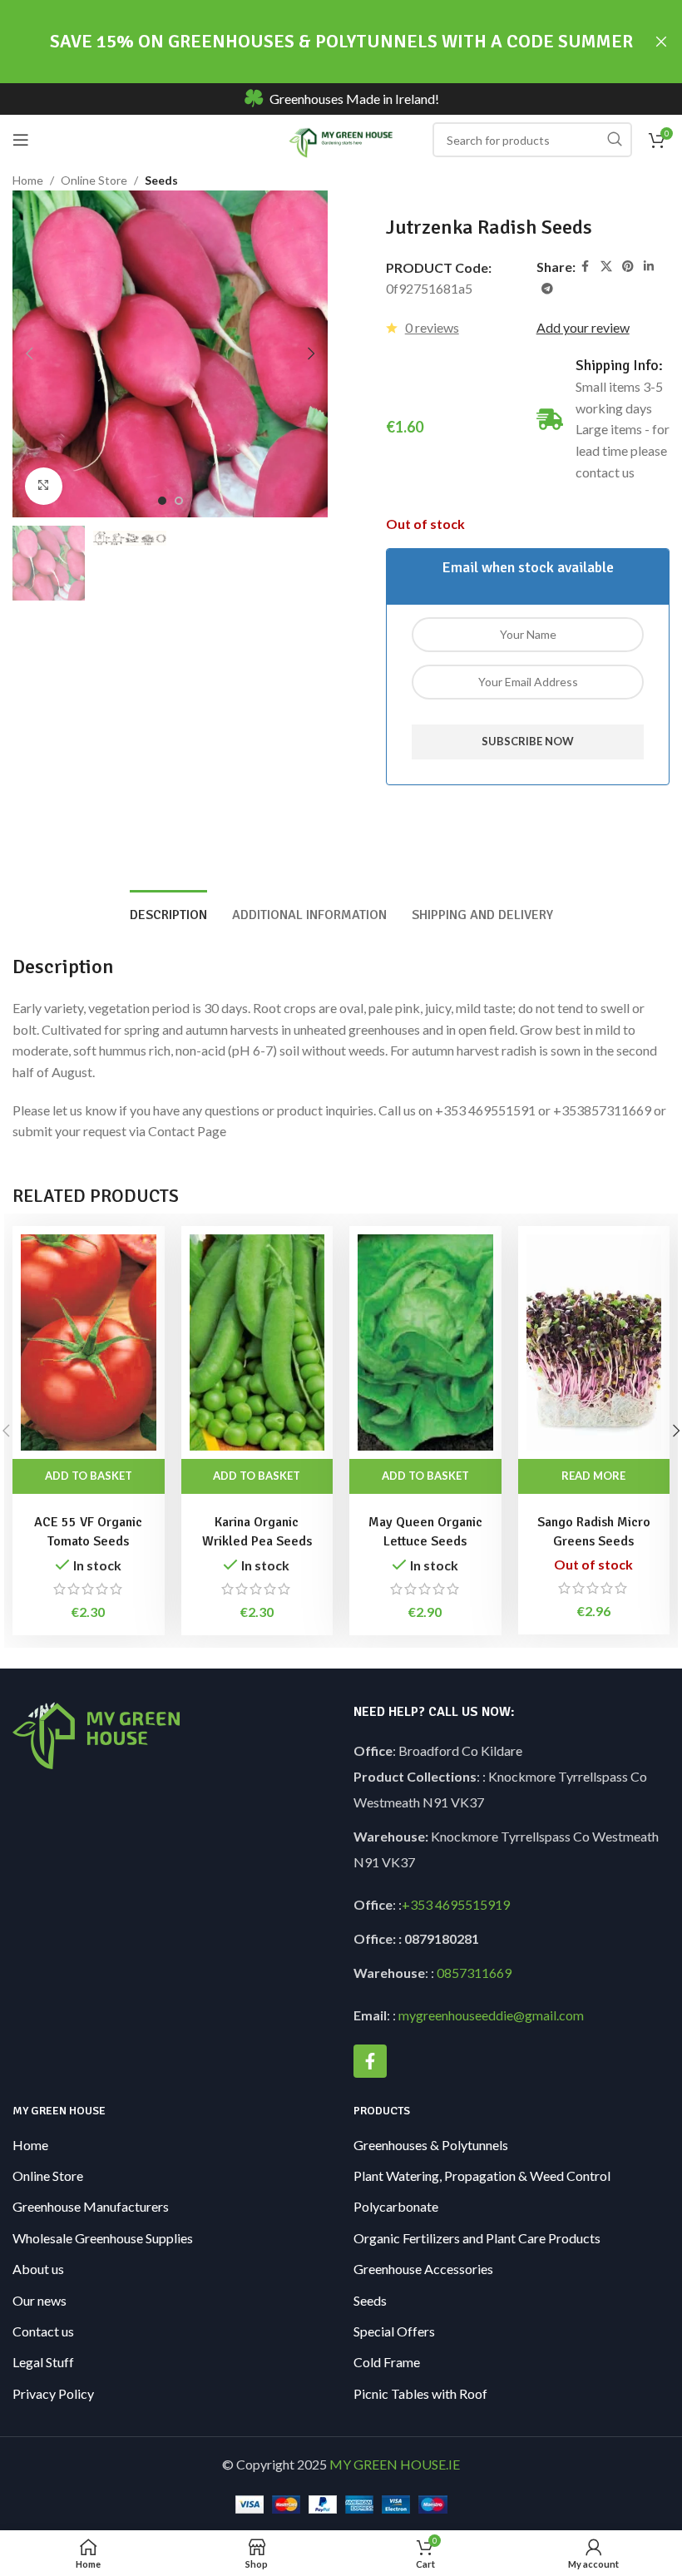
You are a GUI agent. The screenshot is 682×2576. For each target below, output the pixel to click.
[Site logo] (341, 138)
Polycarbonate (396, 2206)
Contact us (43, 2331)
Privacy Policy (53, 2393)
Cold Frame (387, 2362)
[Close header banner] (661, 42)
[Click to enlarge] (44, 486)
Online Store (94, 180)
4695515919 (471, 1904)
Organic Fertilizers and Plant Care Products (477, 2238)
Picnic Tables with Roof (420, 2393)
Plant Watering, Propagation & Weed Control (482, 2176)
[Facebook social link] (586, 267)
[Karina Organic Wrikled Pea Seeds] (257, 1342)
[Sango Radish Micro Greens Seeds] (594, 1342)
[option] (162, 501)
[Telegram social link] (547, 289)
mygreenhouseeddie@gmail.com (491, 2015)
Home (28, 180)
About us (38, 2269)
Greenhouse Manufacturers (91, 2206)
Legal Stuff (43, 2362)
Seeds (161, 180)
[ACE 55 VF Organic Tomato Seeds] (89, 1342)
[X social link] (606, 267)
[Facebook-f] (370, 2061)
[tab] (168, 913)
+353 (417, 1904)
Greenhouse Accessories (423, 2269)
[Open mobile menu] (21, 140)
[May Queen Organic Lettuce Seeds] (425, 1342)
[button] (29, 354)
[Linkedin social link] (649, 267)
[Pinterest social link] (628, 267)
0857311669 (474, 1973)
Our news (40, 2300)
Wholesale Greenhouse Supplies (103, 2238)
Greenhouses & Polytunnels (431, 2145)
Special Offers (394, 2331)
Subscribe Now (528, 741)
